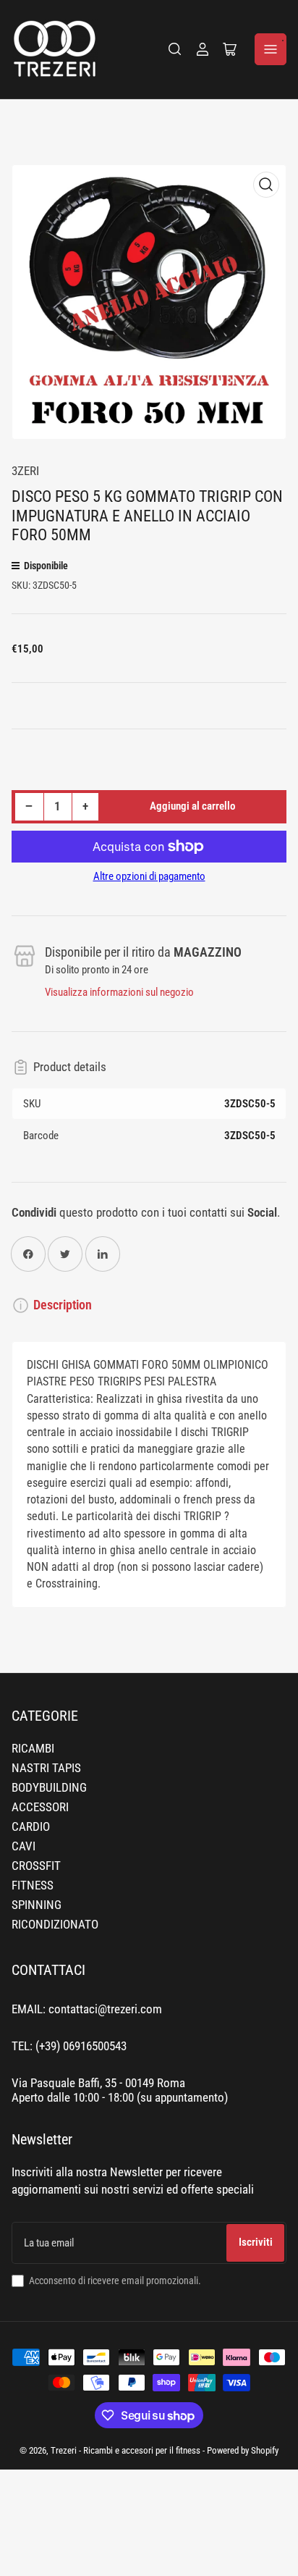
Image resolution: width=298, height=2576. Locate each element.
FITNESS (33, 1885)
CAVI (24, 1846)
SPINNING (37, 1905)
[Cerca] (175, 49)
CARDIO (31, 1827)
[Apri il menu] (271, 49)
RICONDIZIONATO (55, 1925)
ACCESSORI (40, 1807)
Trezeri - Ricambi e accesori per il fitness (125, 2450)
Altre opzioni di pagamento (149, 876)
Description (63, 1305)
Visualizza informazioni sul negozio (119, 992)
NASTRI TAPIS (46, 1768)
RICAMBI (33, 1749)
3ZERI (25, 471)
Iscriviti (256, 2242)
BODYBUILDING (49, 1788)
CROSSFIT (36, 1866)
